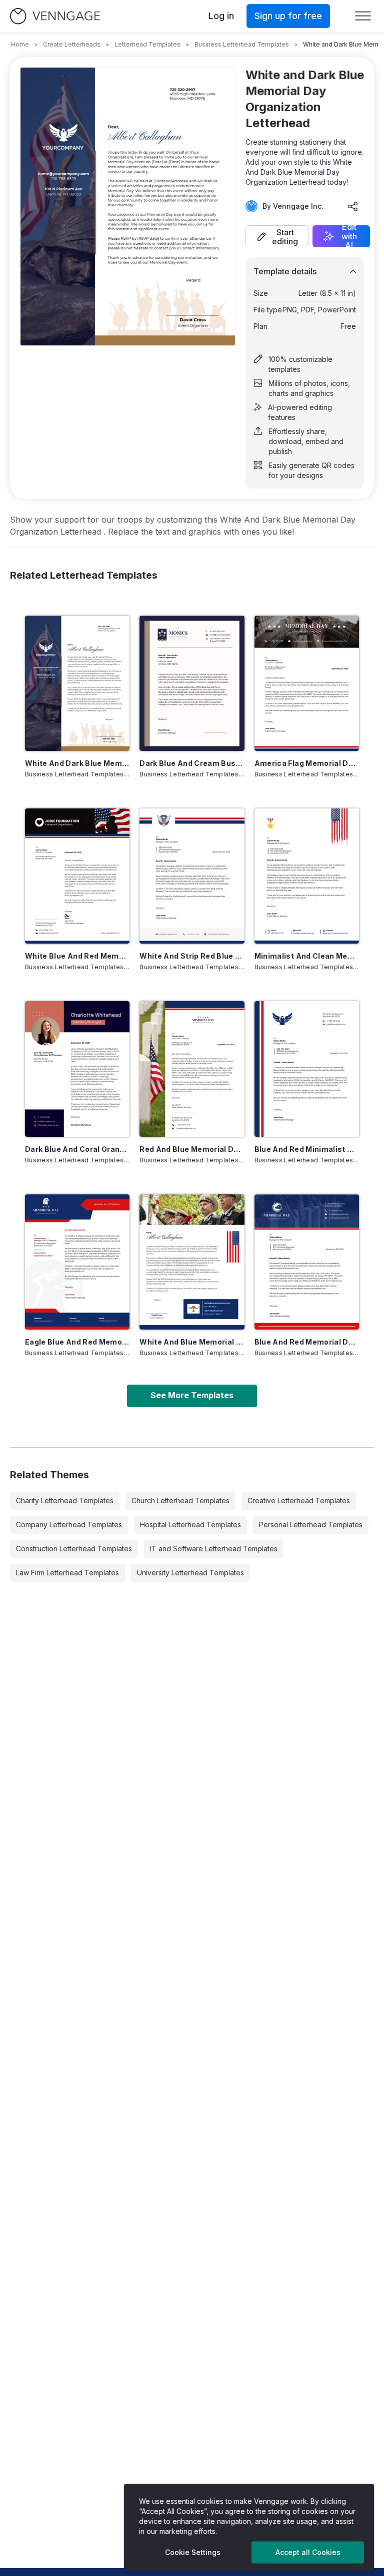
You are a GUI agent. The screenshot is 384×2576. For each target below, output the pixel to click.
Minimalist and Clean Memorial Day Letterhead (307, 956)
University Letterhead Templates (190, 1573)
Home (20, 44)
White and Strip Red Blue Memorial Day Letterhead (192, 956)
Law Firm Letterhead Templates (67, 1573)
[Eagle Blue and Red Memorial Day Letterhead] (77, 1262)
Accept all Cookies (308, 2552)
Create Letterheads (72, 44)
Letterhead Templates (147, 44)
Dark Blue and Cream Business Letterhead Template (192, 763)
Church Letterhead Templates (180, 1500)
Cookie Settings (193, 2552)
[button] (277, 236)
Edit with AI (349, 236)
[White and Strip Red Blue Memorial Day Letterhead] (192, 876)
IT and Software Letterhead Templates (214, 1549)
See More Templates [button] (192, 1395)
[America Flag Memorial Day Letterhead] (307, 683)
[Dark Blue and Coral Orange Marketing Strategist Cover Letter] (77, 1069)
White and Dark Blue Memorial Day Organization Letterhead (77, 763)
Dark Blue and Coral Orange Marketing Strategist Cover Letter (77, 1149)
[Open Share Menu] (353, 206)
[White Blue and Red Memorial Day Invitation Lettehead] (77, 876)
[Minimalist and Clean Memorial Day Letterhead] (307, 876)
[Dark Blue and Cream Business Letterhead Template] (192, 683)
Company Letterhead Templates (69, 1525)
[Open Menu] (363, 16)
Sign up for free (288, 16)
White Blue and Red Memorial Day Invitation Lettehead (77, 956)
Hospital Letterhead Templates (190, 1525)
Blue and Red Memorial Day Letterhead (307, 1342)
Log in (221, 16)
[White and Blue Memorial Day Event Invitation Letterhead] (192, 1262)
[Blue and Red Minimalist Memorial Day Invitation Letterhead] (307, 1069)
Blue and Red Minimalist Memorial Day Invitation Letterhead (307, 1149)
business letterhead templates (242, 44)
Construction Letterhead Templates (74, 1549)
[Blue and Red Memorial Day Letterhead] (307, 1262)
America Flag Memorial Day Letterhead (307, 763)
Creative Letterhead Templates (299, 1500)
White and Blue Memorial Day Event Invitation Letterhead (192, 1342)
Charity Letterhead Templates (65, 1500)
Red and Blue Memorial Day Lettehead (192, 1149)
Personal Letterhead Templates (311, 1525)
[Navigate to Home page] (55, 16)
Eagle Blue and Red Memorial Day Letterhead (77, 1342)
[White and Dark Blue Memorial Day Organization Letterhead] (77, 683)
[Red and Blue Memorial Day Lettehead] (192, 1069)
